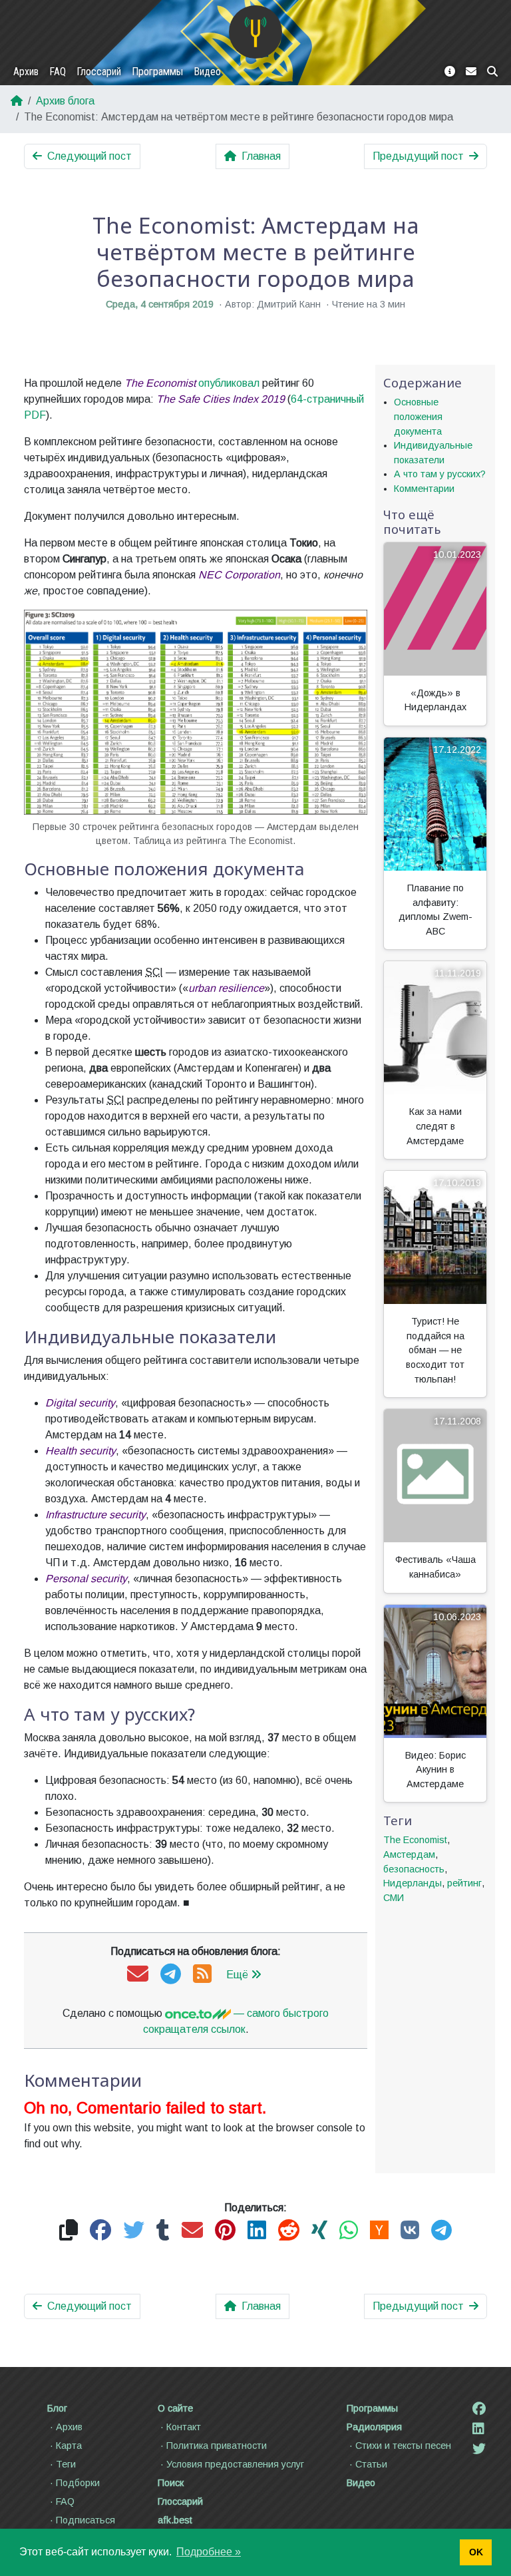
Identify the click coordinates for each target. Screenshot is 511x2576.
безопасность (414, 1869)
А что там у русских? (440, 474)
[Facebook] (479, 2409)
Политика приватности (217, 2446)
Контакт (184, 2427)
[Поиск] (492, 72)
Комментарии (424, 489)
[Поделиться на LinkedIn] (257, 2231)
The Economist (415, 1840)
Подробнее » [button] (209, 2552)
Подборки (78, 2483)
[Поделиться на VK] (410, 2231)
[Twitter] (479, 2449)
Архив (26, 72)
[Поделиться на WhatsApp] (349, 2231)
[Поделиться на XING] (319, 2231)
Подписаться (85, 2520)
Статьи (371, 2464)
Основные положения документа (418, 416)
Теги (66, 2464)
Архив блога (65, 101)
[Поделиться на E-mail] (192, 2231)
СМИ (394, 1898)
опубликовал (229, 383)
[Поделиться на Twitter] (134, 2231)
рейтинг (464, 1883)
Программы (157, 72)
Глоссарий (99, 72)
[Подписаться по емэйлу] (138, 1975)
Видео (207, 72)
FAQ (58, 72)
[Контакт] (471, 72)
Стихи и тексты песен (403, 2446)
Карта (69, 2446)
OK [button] (476, 2552)
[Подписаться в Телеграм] (171, 1975)
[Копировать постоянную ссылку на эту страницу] (69, 2231)
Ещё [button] (237, 1975)
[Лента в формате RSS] (202, 1975)
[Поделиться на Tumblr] (163, 2231)
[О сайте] (450, 72)
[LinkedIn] (478, 2429)
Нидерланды (413, 1883)
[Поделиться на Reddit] (289, 2231)
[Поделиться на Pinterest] (225, 2231)
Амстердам (409, 1854)
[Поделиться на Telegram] (441, 2231)
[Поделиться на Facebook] (100, 2231)
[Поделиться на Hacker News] (379, 2231)
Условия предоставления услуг (235, 2464)
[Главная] (255, 32)
